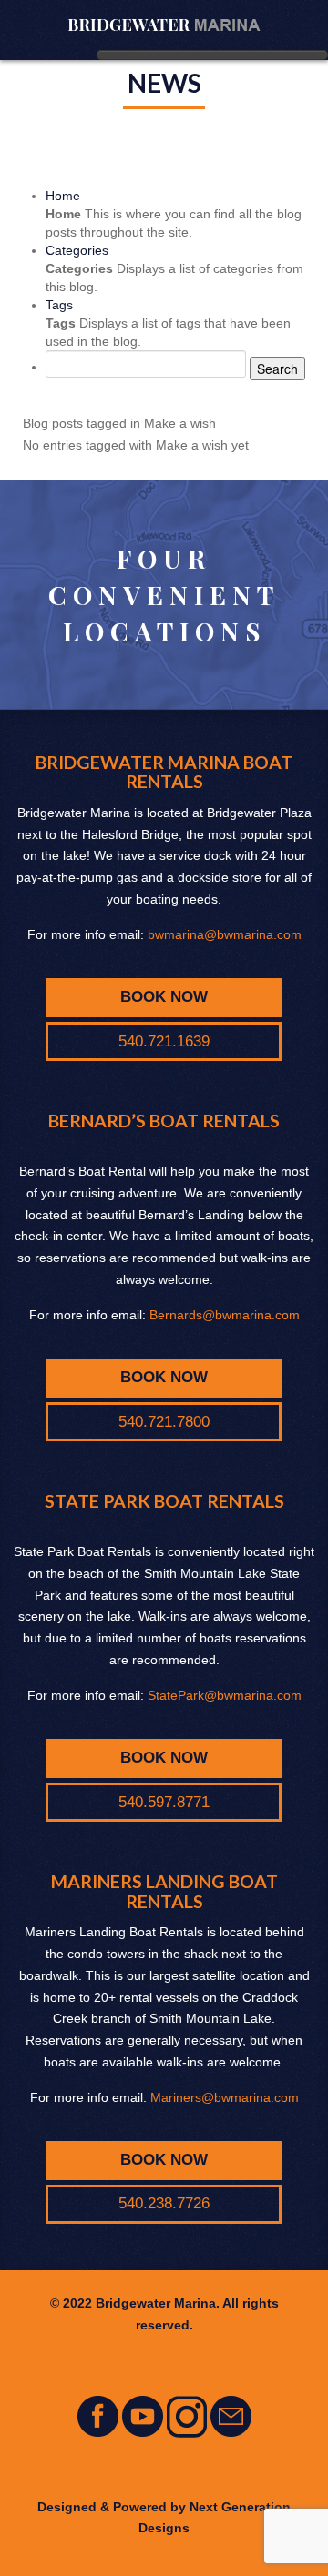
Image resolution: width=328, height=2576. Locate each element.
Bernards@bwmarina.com (225, 1315)
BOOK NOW (164, 997)
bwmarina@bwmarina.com (225, 934)
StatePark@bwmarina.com (225, 1695)
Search (277, 369)
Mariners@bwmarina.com (225, 2097)
